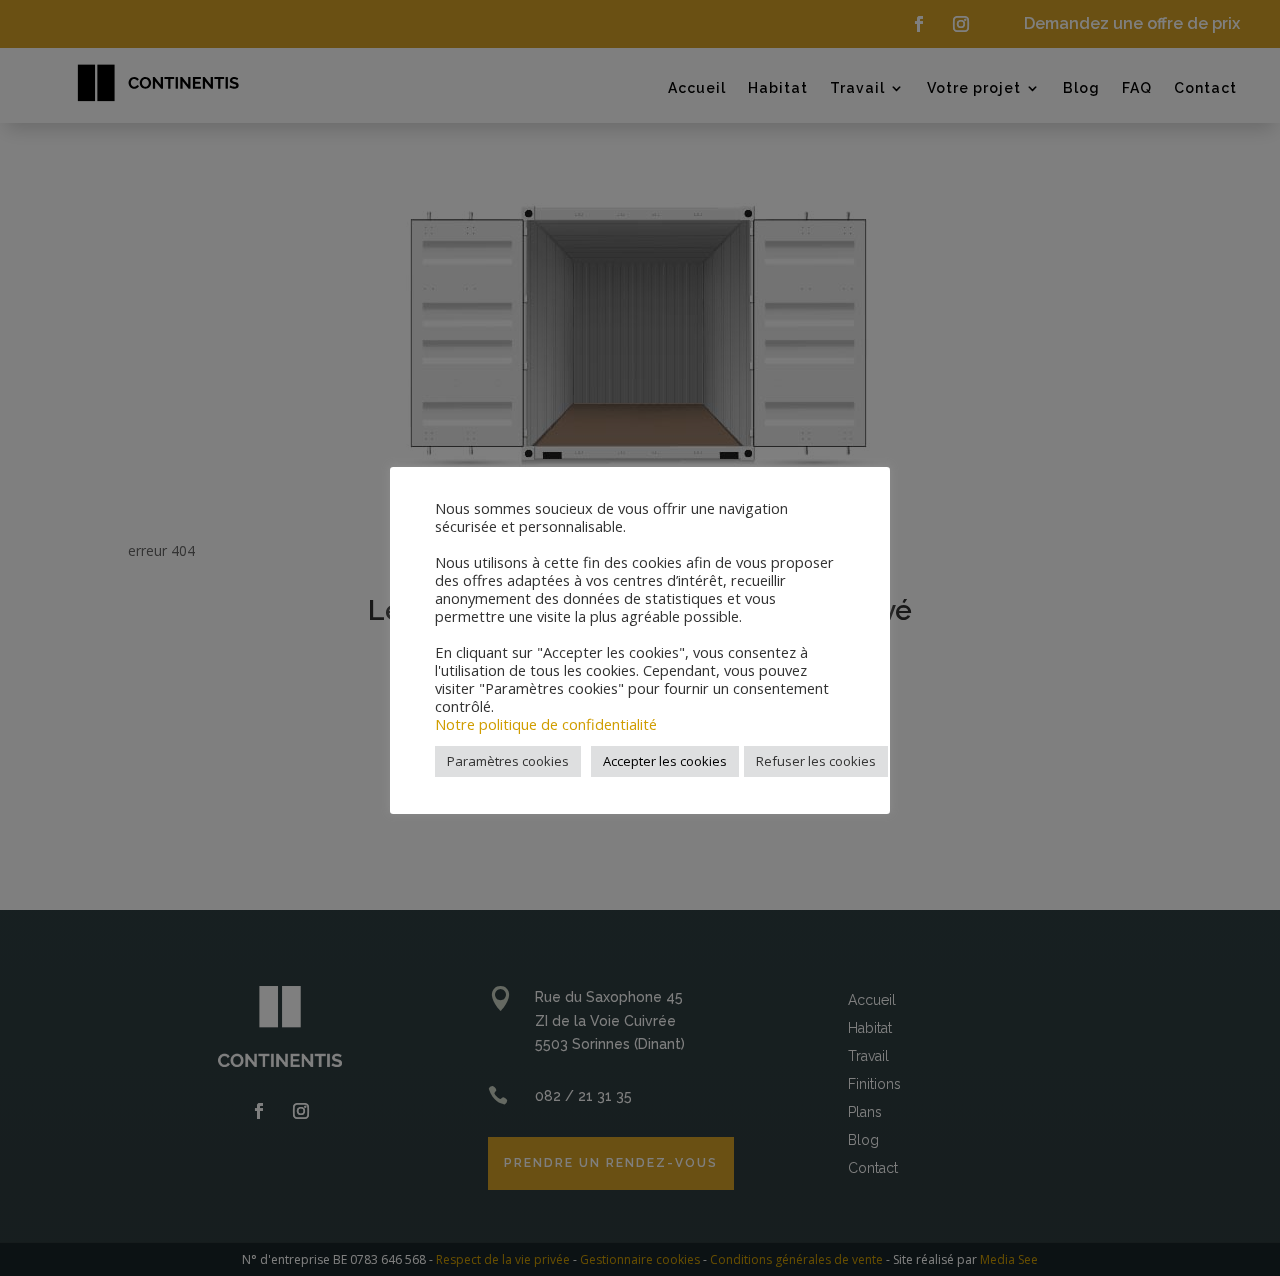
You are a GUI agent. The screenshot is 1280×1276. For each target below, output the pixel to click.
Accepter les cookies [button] (665, 761)
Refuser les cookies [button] (816, 761)
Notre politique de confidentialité (546, 724)
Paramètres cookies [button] (508, 761)
